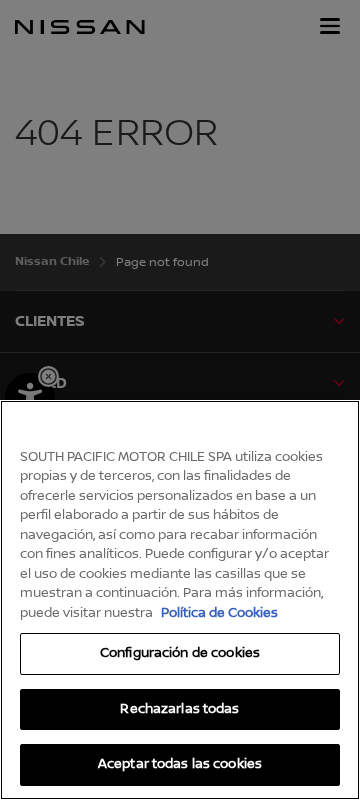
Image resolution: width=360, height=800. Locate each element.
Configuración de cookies (180, 653)
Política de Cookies (219, 613)
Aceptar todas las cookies (180, 764)
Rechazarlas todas (179, 709)
